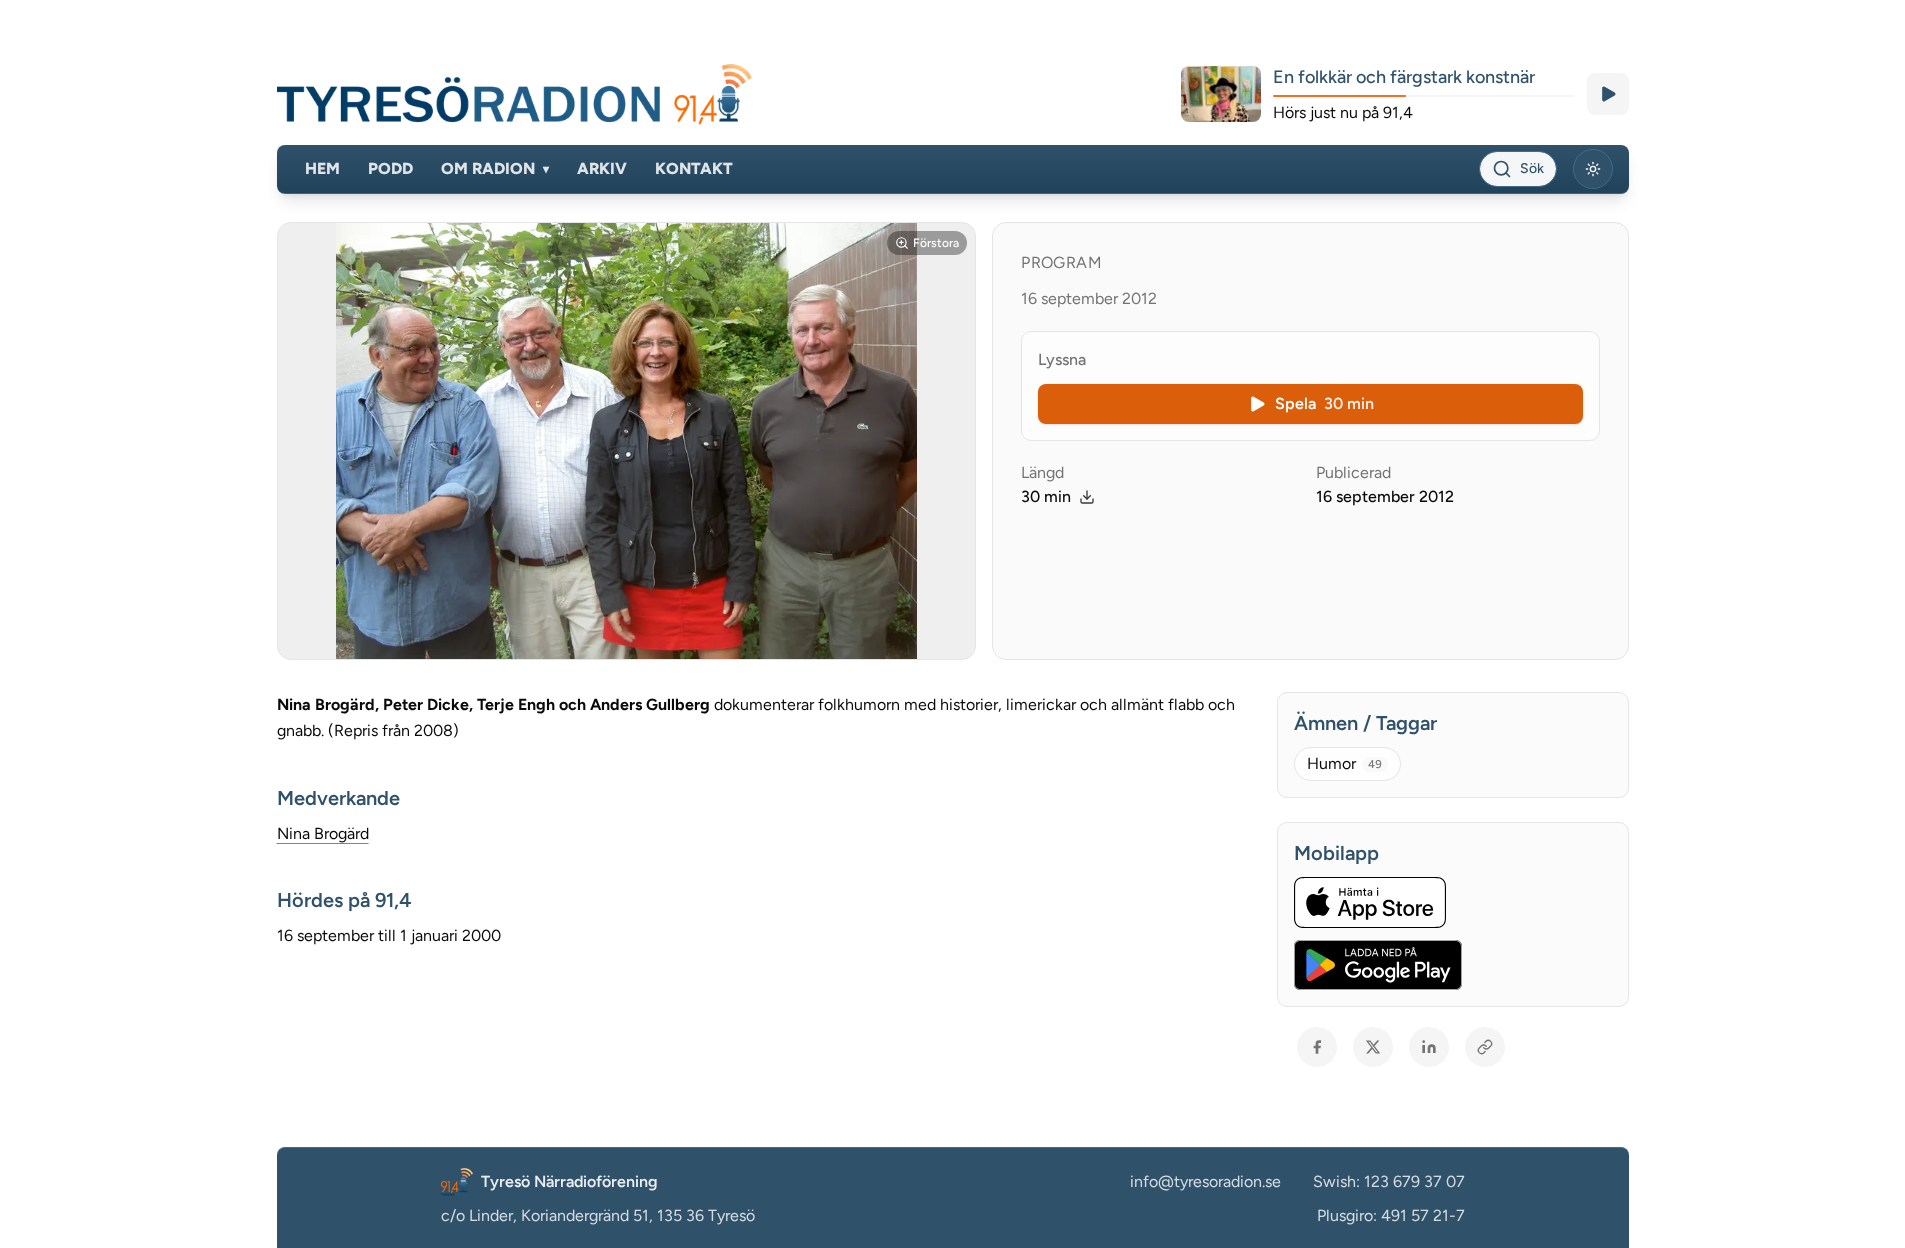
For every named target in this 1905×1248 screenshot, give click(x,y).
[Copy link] (1485, 1047)
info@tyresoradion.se (1205, 1181)
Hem (322, 168)
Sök (1532, 168)
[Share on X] (1373, 1047)
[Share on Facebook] (1317, 1047)
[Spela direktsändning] (1608, 94)
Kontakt (694, 168)
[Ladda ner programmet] (1087, 497)
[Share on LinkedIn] (1429, 1047)
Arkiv (602, 168)
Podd (390, 168)
